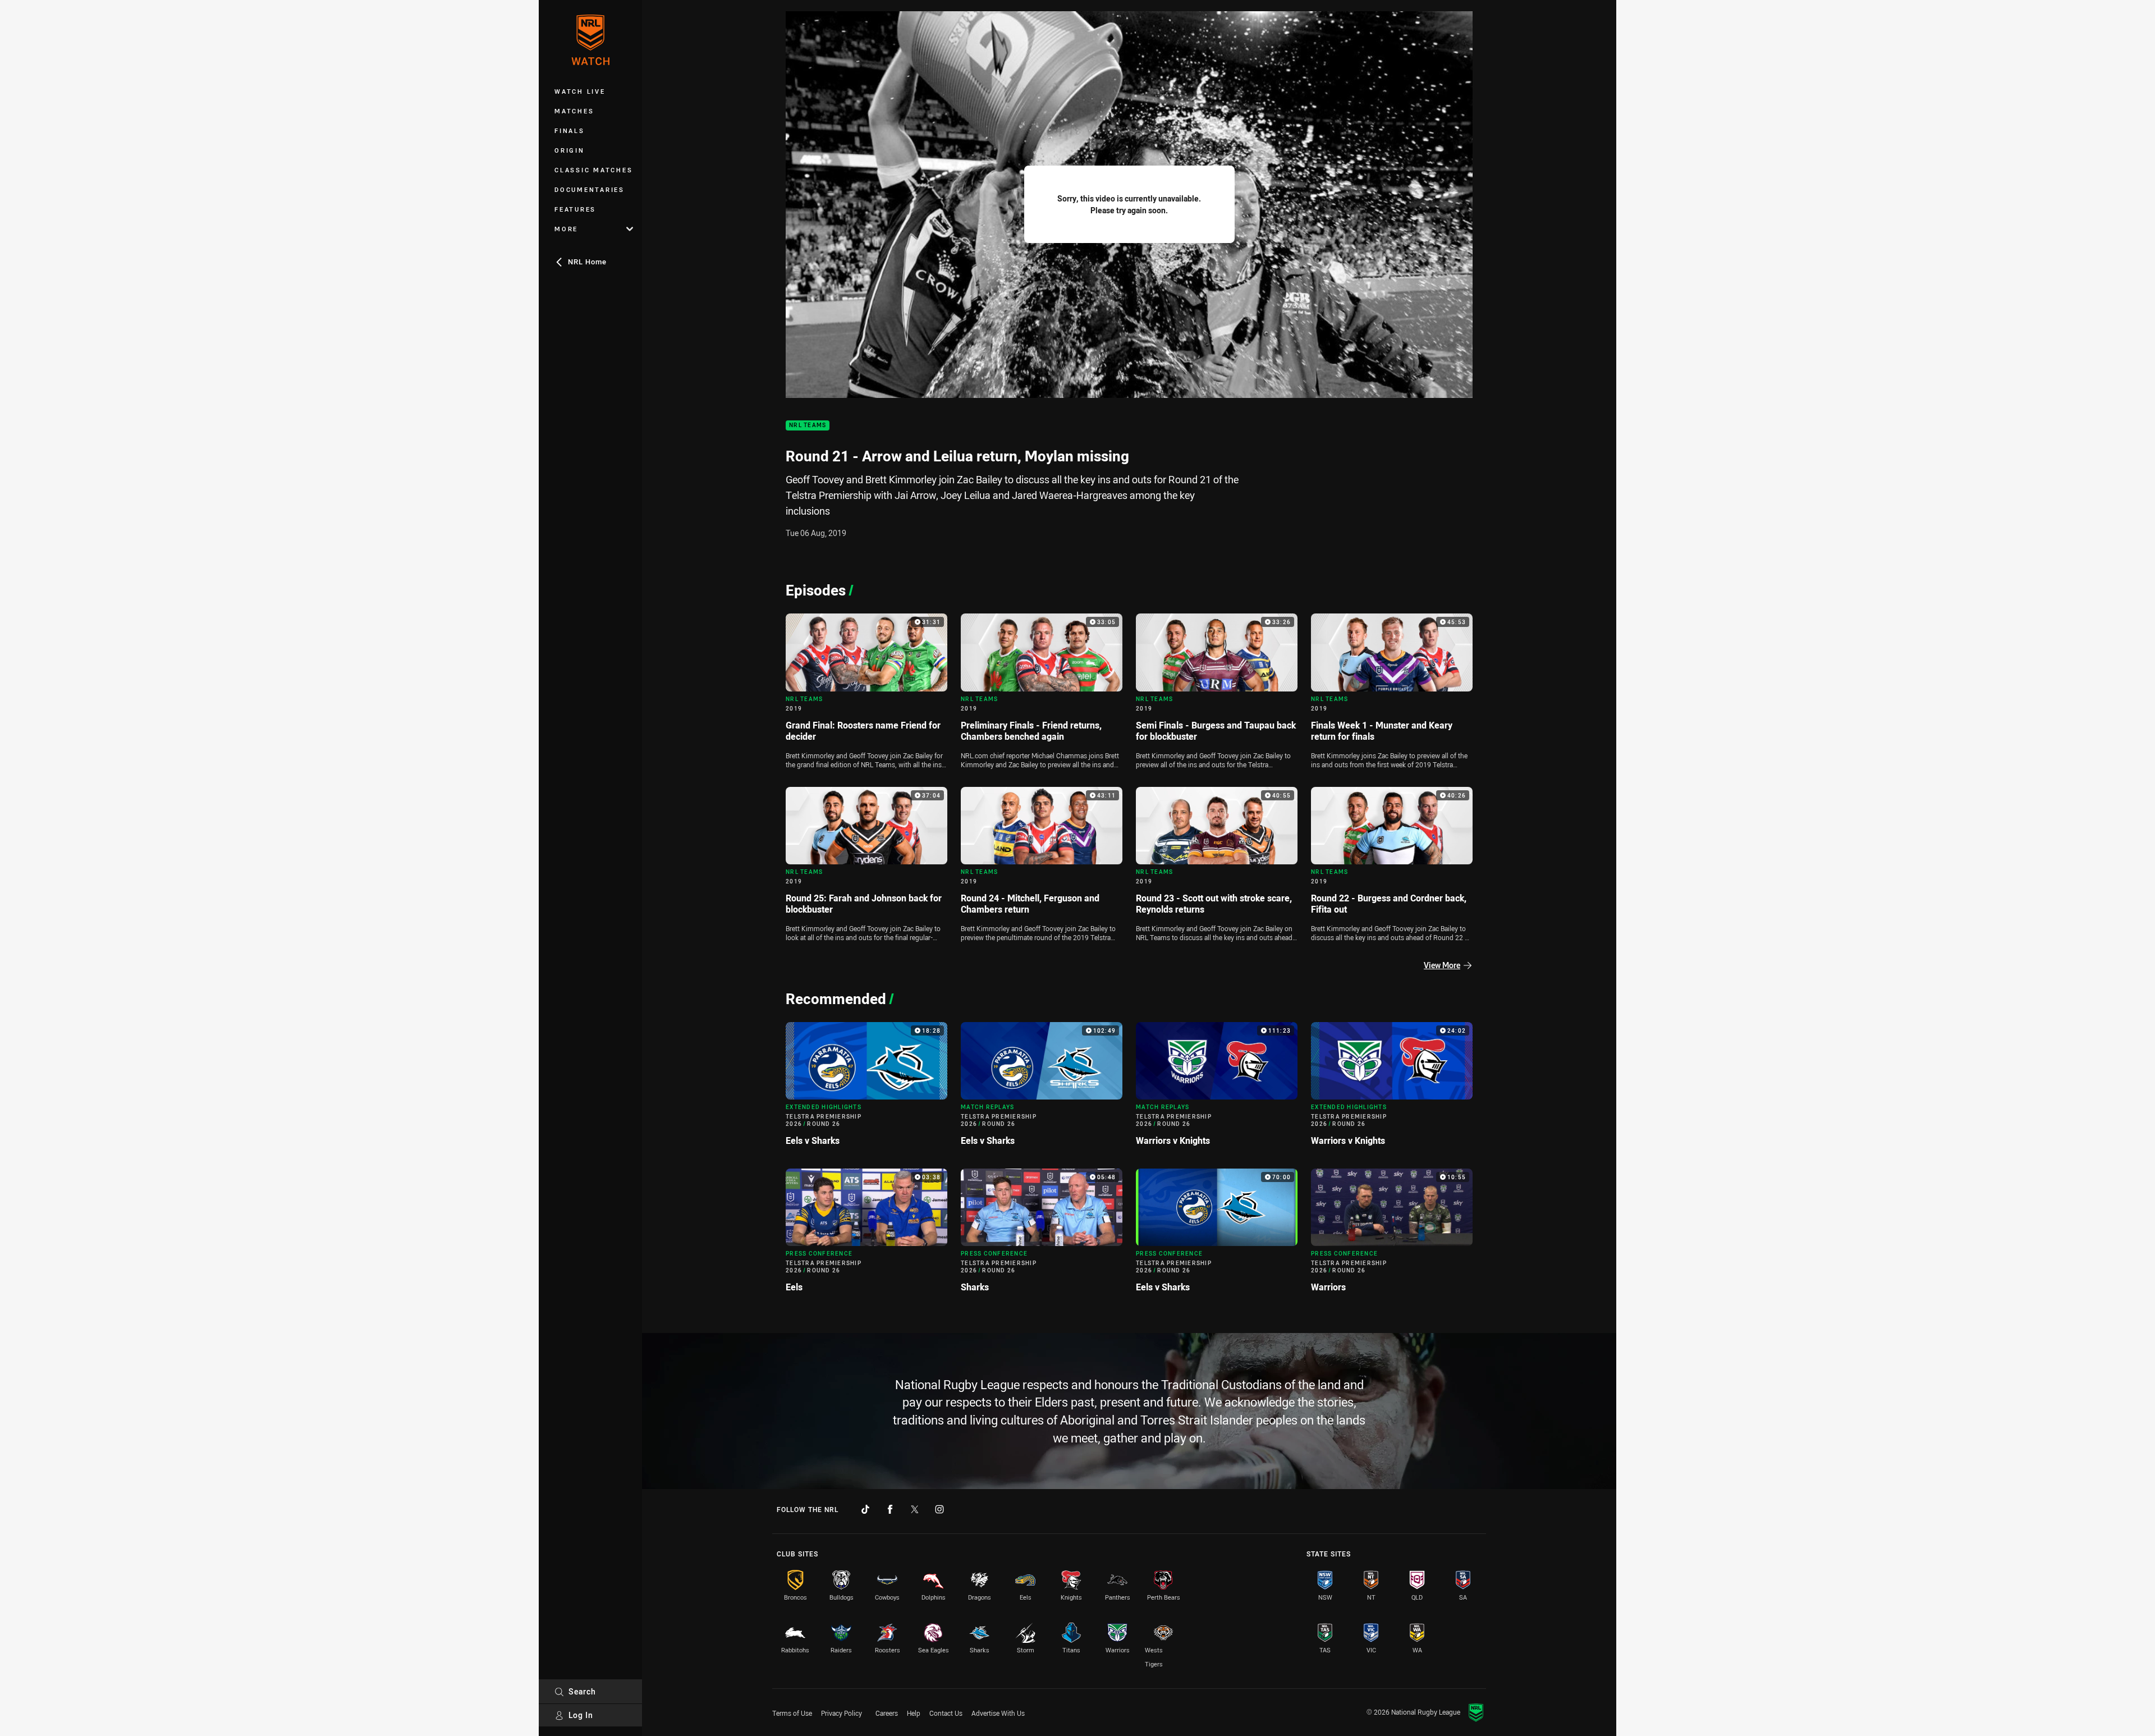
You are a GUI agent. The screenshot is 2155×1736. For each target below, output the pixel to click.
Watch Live (580, 91)
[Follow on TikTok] (865, 1509)
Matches (574, 111)
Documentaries (590, 189)
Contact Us (946, 1713)
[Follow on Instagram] (939, 1509)
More (566, 229)
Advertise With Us (998, 1713)
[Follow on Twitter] (915, 1509)
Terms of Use (792, 1713)
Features (575, 209)
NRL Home (587, 262)
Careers (887, 1713)
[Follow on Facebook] (890, 1509)
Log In (581, 1715)
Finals (570, 130)
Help (914, 1713)
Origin (570, 150)
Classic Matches (593, 170)
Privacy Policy (842, 1713)
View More (1442, 965)
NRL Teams (808, 426)
